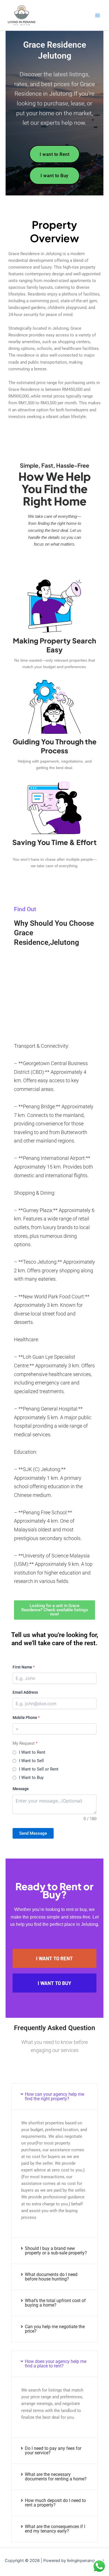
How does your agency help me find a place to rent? (56, 2364)
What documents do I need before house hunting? (51, 2277)
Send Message (33, 1833)
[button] (54, 2097)
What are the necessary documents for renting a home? (56, 2477)
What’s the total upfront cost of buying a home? (55, 2303)
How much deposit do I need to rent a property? (55, 2503)
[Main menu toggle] (98, 15)
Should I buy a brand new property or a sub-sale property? (56, 2251)
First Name (24, 1667)
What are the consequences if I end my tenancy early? (55, 2529)
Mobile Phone (26, 1718)
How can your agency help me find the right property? (54, 2096)
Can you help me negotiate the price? (55, 2329)
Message (21, 1789)
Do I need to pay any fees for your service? (53, 2451)
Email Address (25, 1692)
